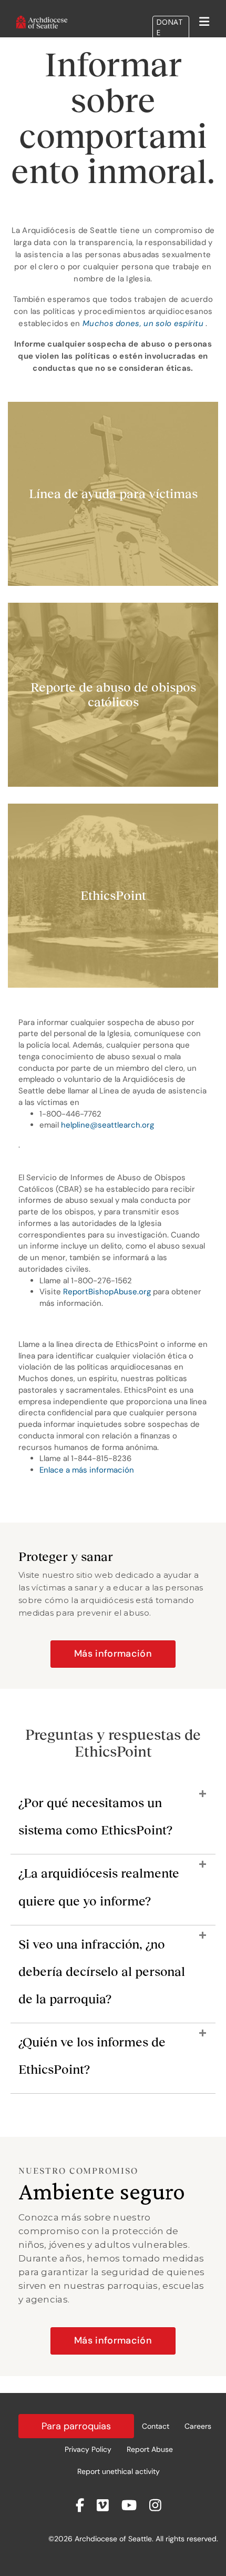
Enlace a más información (87, 1470)
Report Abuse (150, 2449)
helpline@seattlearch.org (107, 1125)
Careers (198, 2426)
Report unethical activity (119, 2471)
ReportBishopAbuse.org (107, 1292)
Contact (156, 2426)
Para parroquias (76, 2426)
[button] (113, 1822)
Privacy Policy (88, 2449)
